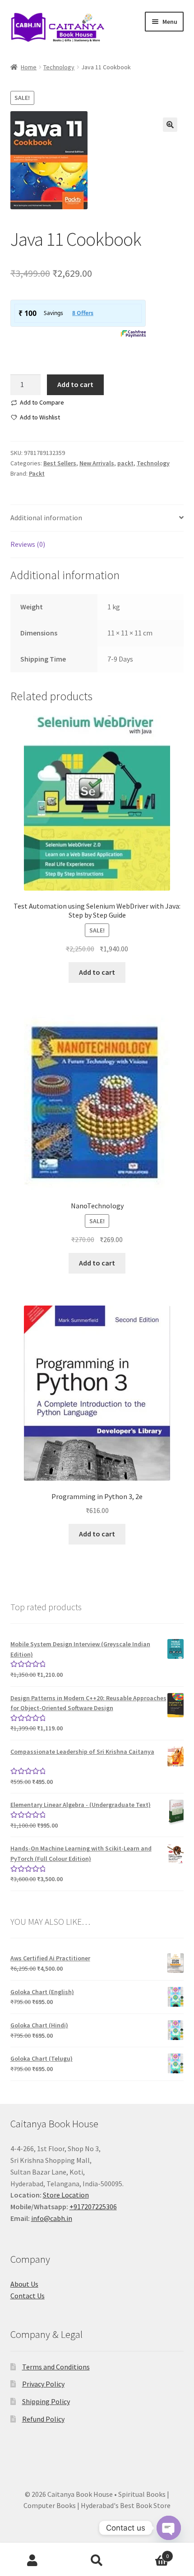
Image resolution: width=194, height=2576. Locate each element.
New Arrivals (97, 463)
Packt (37, 473)
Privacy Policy (43, 2384)
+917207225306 (93, 2207)
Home (29, 67)
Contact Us (28, 2296)
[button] (170, 125)
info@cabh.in (52, 2218)
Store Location (66, 2195)
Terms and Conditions (56, 2367)
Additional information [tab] (46, 518)
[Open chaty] (169, 2520)
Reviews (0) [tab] (28, 544)
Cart (149, 2553)
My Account (32, 2561)
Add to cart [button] (97, 972)
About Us (24, 2284)
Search (97, 2561)
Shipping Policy (46, 2401)
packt (125, 463)
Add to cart (75, 384)
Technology (59, 67)
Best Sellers (60, 463)
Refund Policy (43, 2419)
